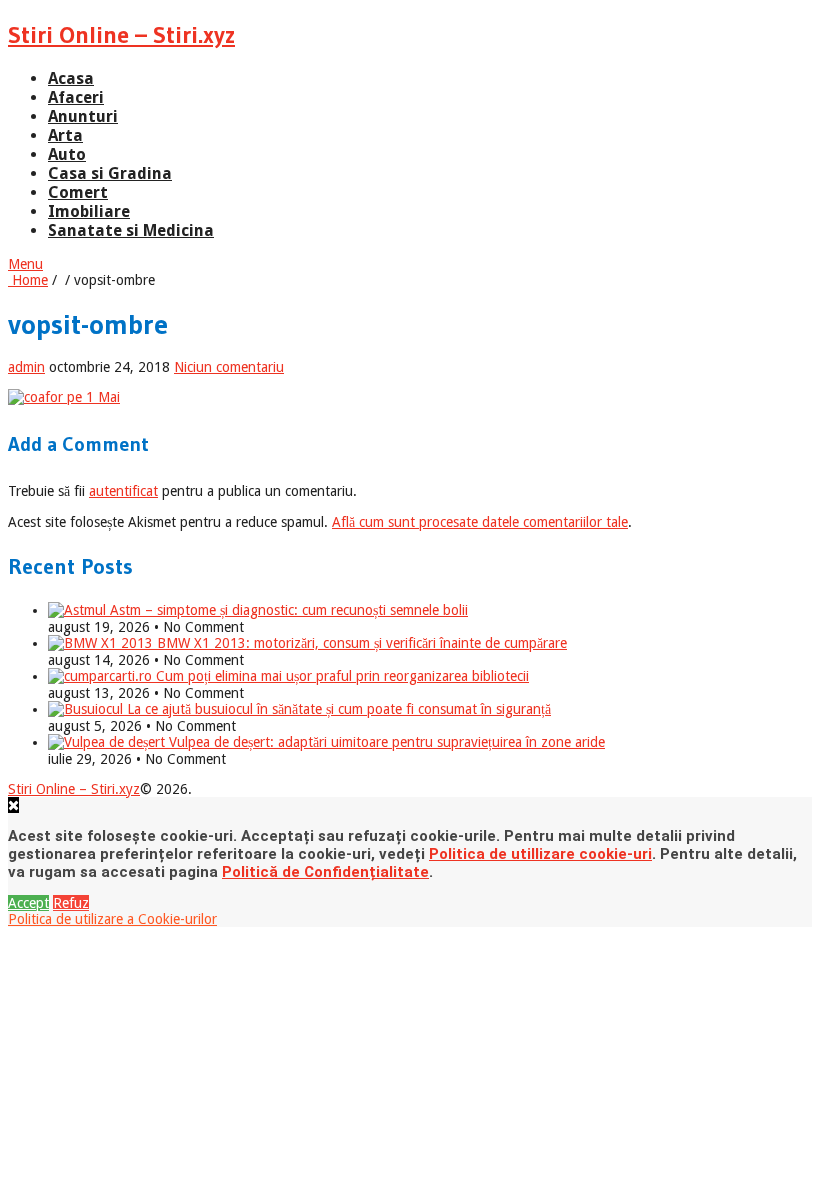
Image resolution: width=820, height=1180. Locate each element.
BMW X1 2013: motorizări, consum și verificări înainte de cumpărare (360, 643)
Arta (65, 135)
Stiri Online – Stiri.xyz (121, 34)
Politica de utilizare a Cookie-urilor (112, 919)
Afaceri (76, 97)
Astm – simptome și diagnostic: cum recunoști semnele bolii (287, 610)
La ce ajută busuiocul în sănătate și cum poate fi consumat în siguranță (337, 709)
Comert (78, 192)
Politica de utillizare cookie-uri (540, 854)
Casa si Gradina (110, 173)
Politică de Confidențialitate (325, 872)
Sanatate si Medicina (131, 230)
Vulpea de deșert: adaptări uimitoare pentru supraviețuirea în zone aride (385, 742)
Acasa (71, 78)
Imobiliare (89, 211)
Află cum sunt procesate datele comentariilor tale (480, 522)
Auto (67, 154)
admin (26, 367)
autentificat (123, 491)
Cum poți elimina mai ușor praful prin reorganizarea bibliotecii (340, 676)
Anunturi (83, 116)
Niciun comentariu (229, 367)
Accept (28, 903)
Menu (25, 264)
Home (28, 280)
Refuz (71, 903)
